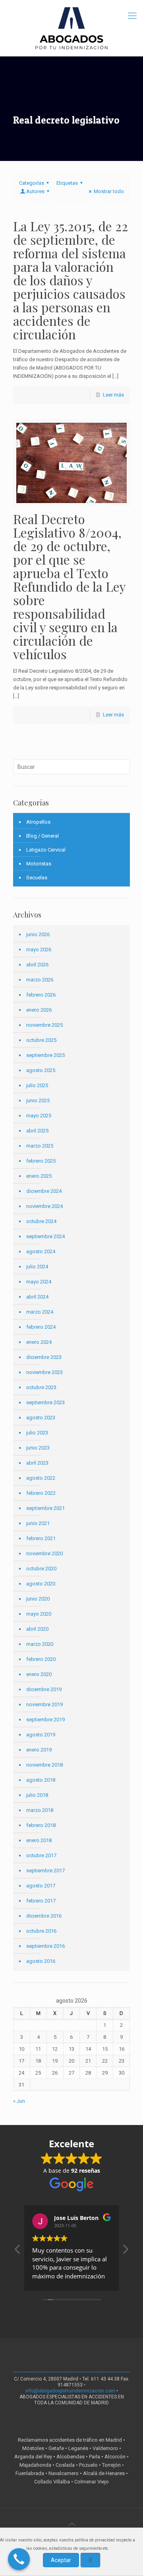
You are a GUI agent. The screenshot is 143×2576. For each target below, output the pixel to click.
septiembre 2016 (45, 1946)
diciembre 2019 (44, 1689)
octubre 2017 (41, 1855)
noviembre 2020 (44, 1553)
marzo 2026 (40, 980)
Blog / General (43, 836)
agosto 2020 (41, 1584)
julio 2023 (37, 1433)
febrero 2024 (41, 1327)
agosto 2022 (41, 1478)
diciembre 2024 (44, 1191)
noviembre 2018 (44, 1765)
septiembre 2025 (45, 1055)
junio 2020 (38, 1599)
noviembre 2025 (44, 1025)
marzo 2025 (40, 1146)
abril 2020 (37, 1629)
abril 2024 (37, 1297)
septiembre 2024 (45, 1236)
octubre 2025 (41, 1040)
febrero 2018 (41, 1825)
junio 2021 (38, 1523)
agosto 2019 (41, 1735)
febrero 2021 (41, 1538)
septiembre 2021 (45, 1508)
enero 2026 (39, 1010)
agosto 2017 (41, 1886)
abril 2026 (37, 965)
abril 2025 (37, 1131)
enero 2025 (39, 1176)
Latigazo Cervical (46, 850)
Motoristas (39, 864)
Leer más (113, 395)
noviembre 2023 (44, 1372)
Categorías (32, 183)
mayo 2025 (39, 1116)
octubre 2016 (41, 1931)
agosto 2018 (41, 1780)
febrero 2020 (41, 1659)
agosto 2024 (41, 1251)
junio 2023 (38, 1448)
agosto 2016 (41, 1961)
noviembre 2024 (44, 1206)
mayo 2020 (39, 1614)
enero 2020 (39, 1674)
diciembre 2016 (44, 1916)
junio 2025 (38, 1100)
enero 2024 (39, 1342)
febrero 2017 (41, 1901)
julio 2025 (37, 1085)
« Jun (19, 2101)
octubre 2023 (41, 1387)
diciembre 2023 (44, 1357)
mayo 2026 (39, 949)
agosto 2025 (41, 1070)
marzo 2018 (40, 1810)
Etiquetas (67, 183)
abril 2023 (37, 1463)
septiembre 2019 (45, 1720)
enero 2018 (39, 1840)
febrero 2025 (41, 1161)
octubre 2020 (41, 1569)
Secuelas (37, 878)
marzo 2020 (40, 1644)
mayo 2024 (39, 1282)
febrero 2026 (41, 995)
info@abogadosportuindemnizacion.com (70, 2391)
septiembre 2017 (45, 1871)
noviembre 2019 (44, 1704)
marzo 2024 (40, 1312)
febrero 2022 (41, 1493)
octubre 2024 (41, 1221)
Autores (35, 191)
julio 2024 (37, 1267)
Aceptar (61, 2560)
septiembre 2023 (45, 1402)
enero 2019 (39, 1750)
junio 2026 (38, 934)
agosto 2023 (41, 1418)
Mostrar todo (109, 191)
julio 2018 (37, 1795)
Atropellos (38, 822)
